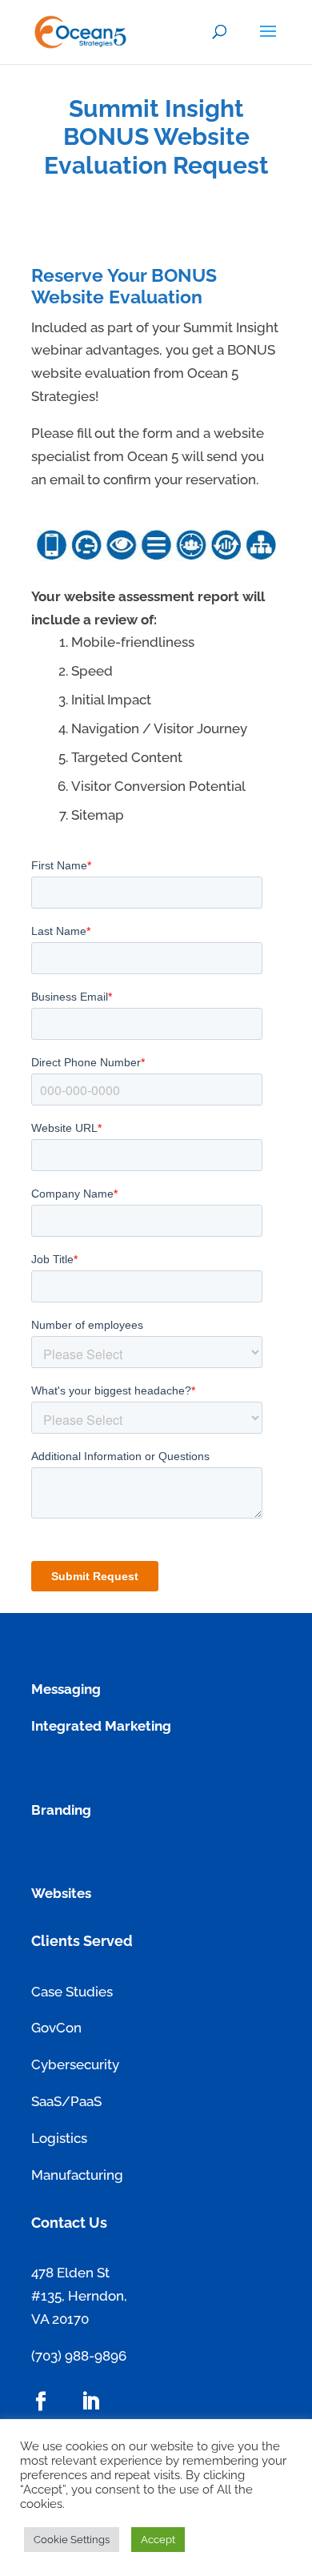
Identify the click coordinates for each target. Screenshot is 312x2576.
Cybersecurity (75, 2064)
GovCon (56, 2028)
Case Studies (72, 1992)
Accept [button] (158, 2540)
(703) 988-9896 (79, 2356)
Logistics (59, 2138)
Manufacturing (77, 2175)
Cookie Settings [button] (72, 2540)
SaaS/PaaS (66, 2101)
